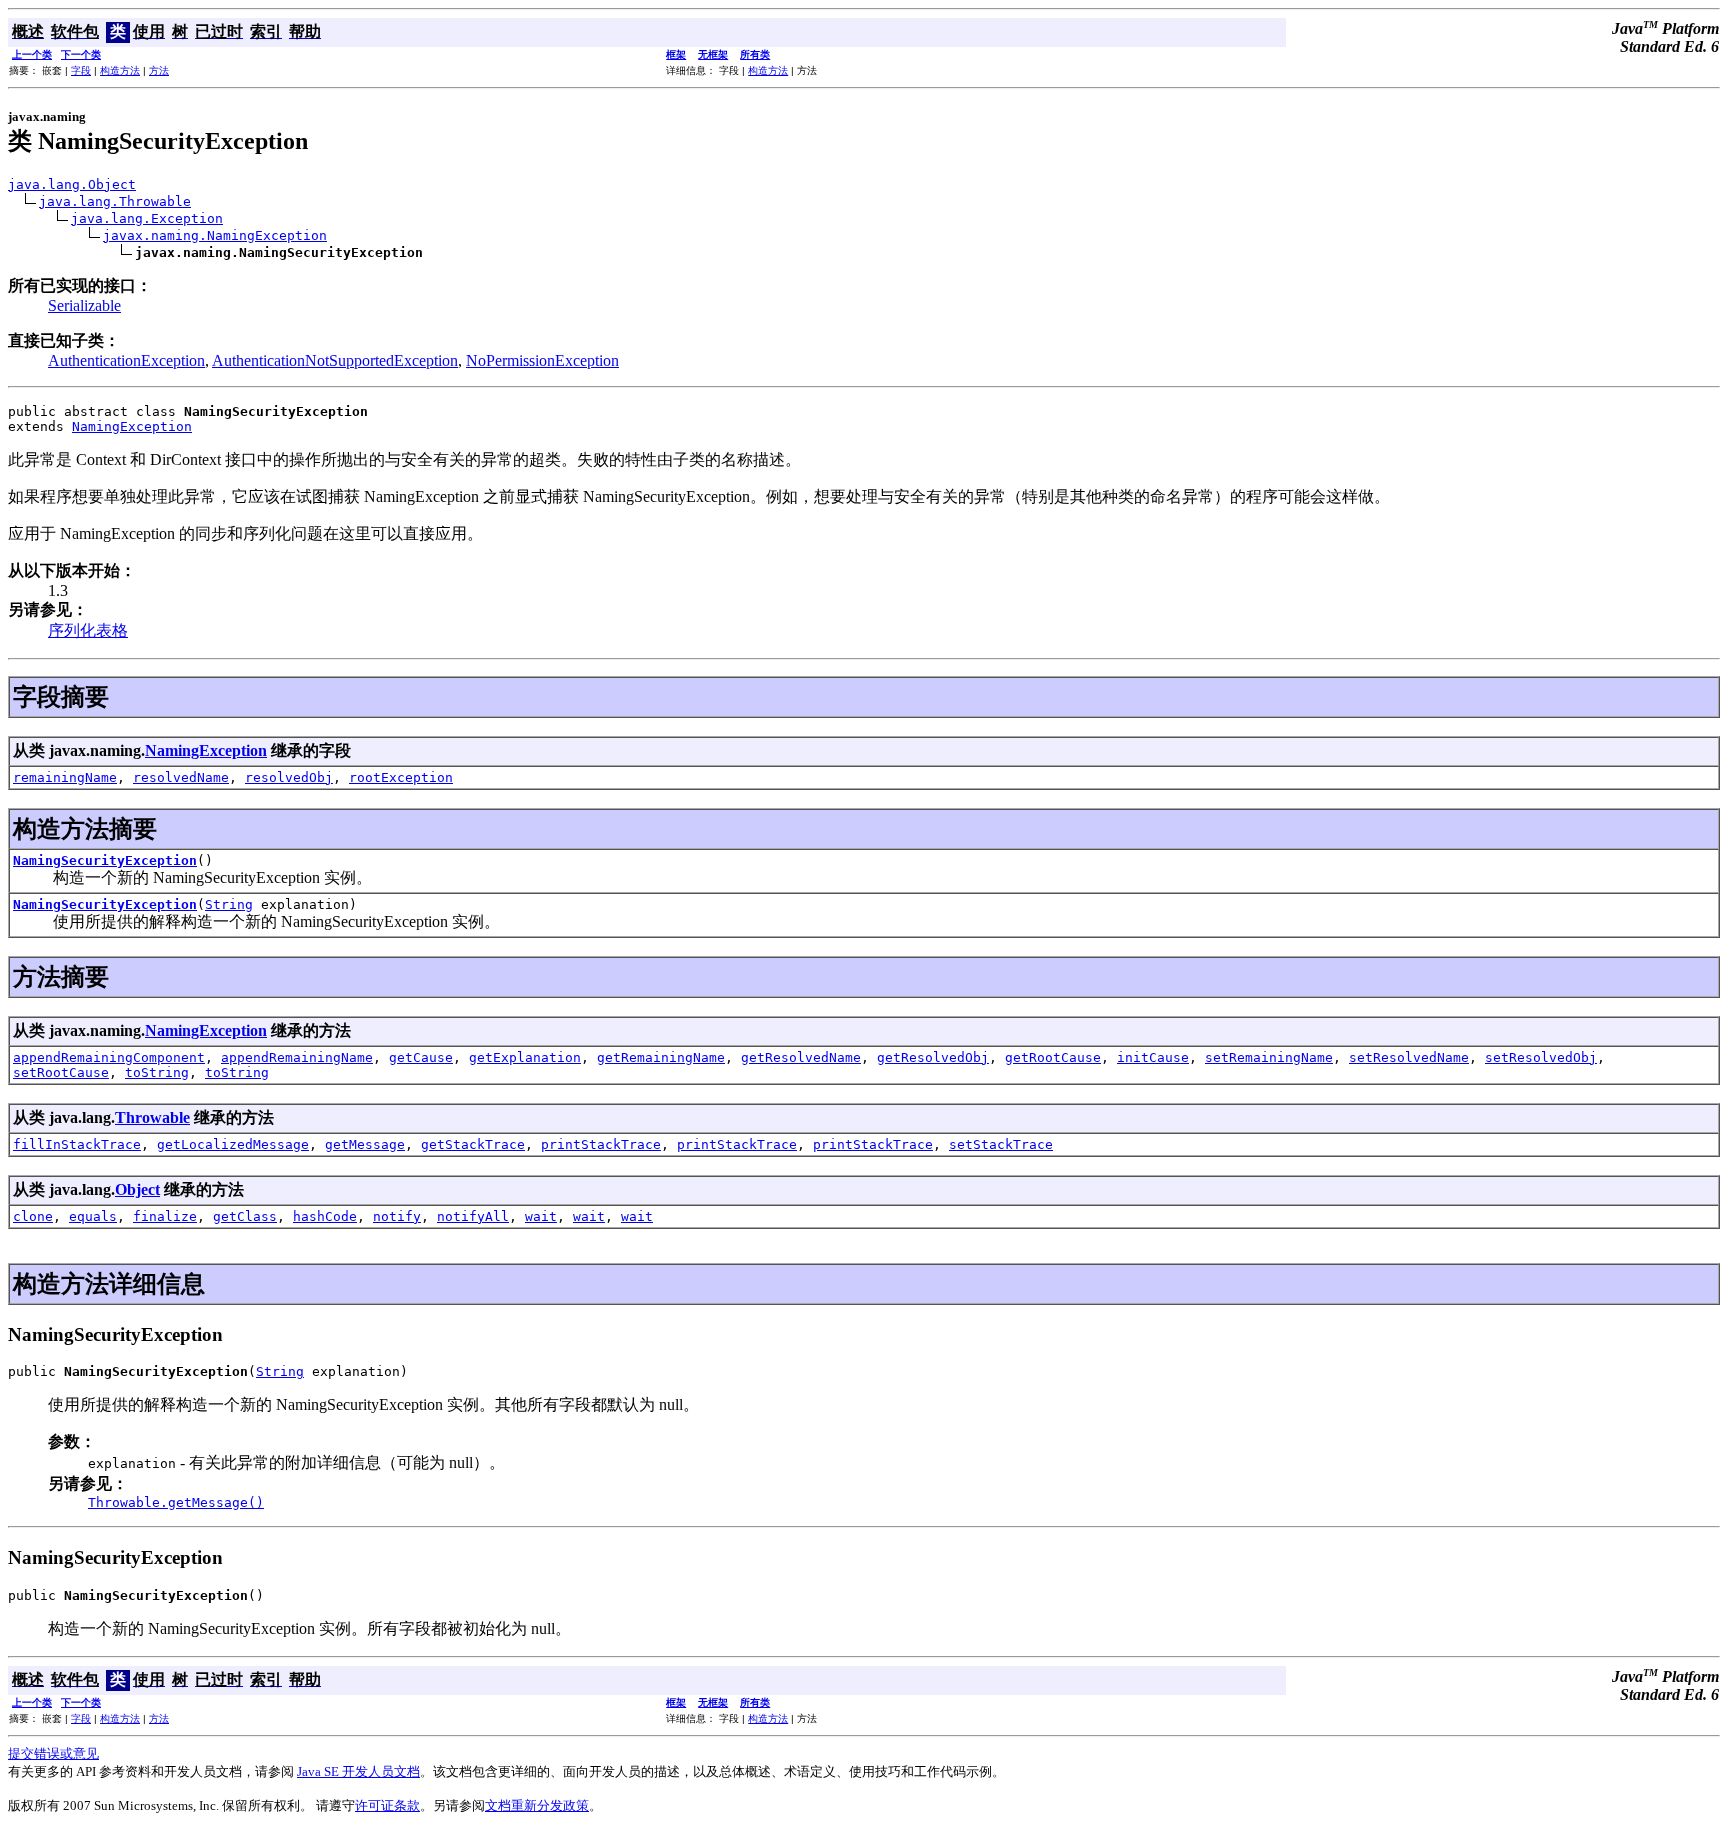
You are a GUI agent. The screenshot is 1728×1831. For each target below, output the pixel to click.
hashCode (325, 1216)
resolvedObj (289, 777)
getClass (245, 1216)
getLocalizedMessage (233, 1144)
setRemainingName (1269, 1057)
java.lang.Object (72, 184)
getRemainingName (661, 1057)
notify (397, 1216)
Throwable (152, 1117)
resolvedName (181, 777)
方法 (159, 70)
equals (93, 1216)
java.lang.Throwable (115, 201)
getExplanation (525, 1057)
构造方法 (120, 70)
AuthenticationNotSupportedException (335, 360)
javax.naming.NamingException (215, 235)
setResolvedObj (1541, 1057)
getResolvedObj (933, 1057)
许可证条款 (387, 1805)
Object (137, 1189)
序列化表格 (88, 630)
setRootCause (61, 1072)
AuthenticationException (126, 360)
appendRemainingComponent (109, 1057)
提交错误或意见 (53, 1753)
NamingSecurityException (105, 860)
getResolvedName (801, 1057)
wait (541, 1216)
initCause (1153, 1057)
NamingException (132, 426)
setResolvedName (1409, 1057)
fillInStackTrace (77, 1144)
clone (33, 1216)
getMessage (365, 1144)
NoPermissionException (542, 360)
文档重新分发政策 (537, 1805)
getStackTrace (473, 1144)
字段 (81, 70)
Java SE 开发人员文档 (358, 1771)
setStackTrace (1001, 1144)
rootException (401, 777)
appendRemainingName (297, 1057)
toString (157, 1072)
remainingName (65, 777)
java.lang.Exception (147, 218)
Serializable (84, 305)
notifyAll (473, 1216)
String (229, 904)
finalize (165, 1216)
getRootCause (1053, 1057)
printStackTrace (601, 1144)
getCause (421, 1057)
